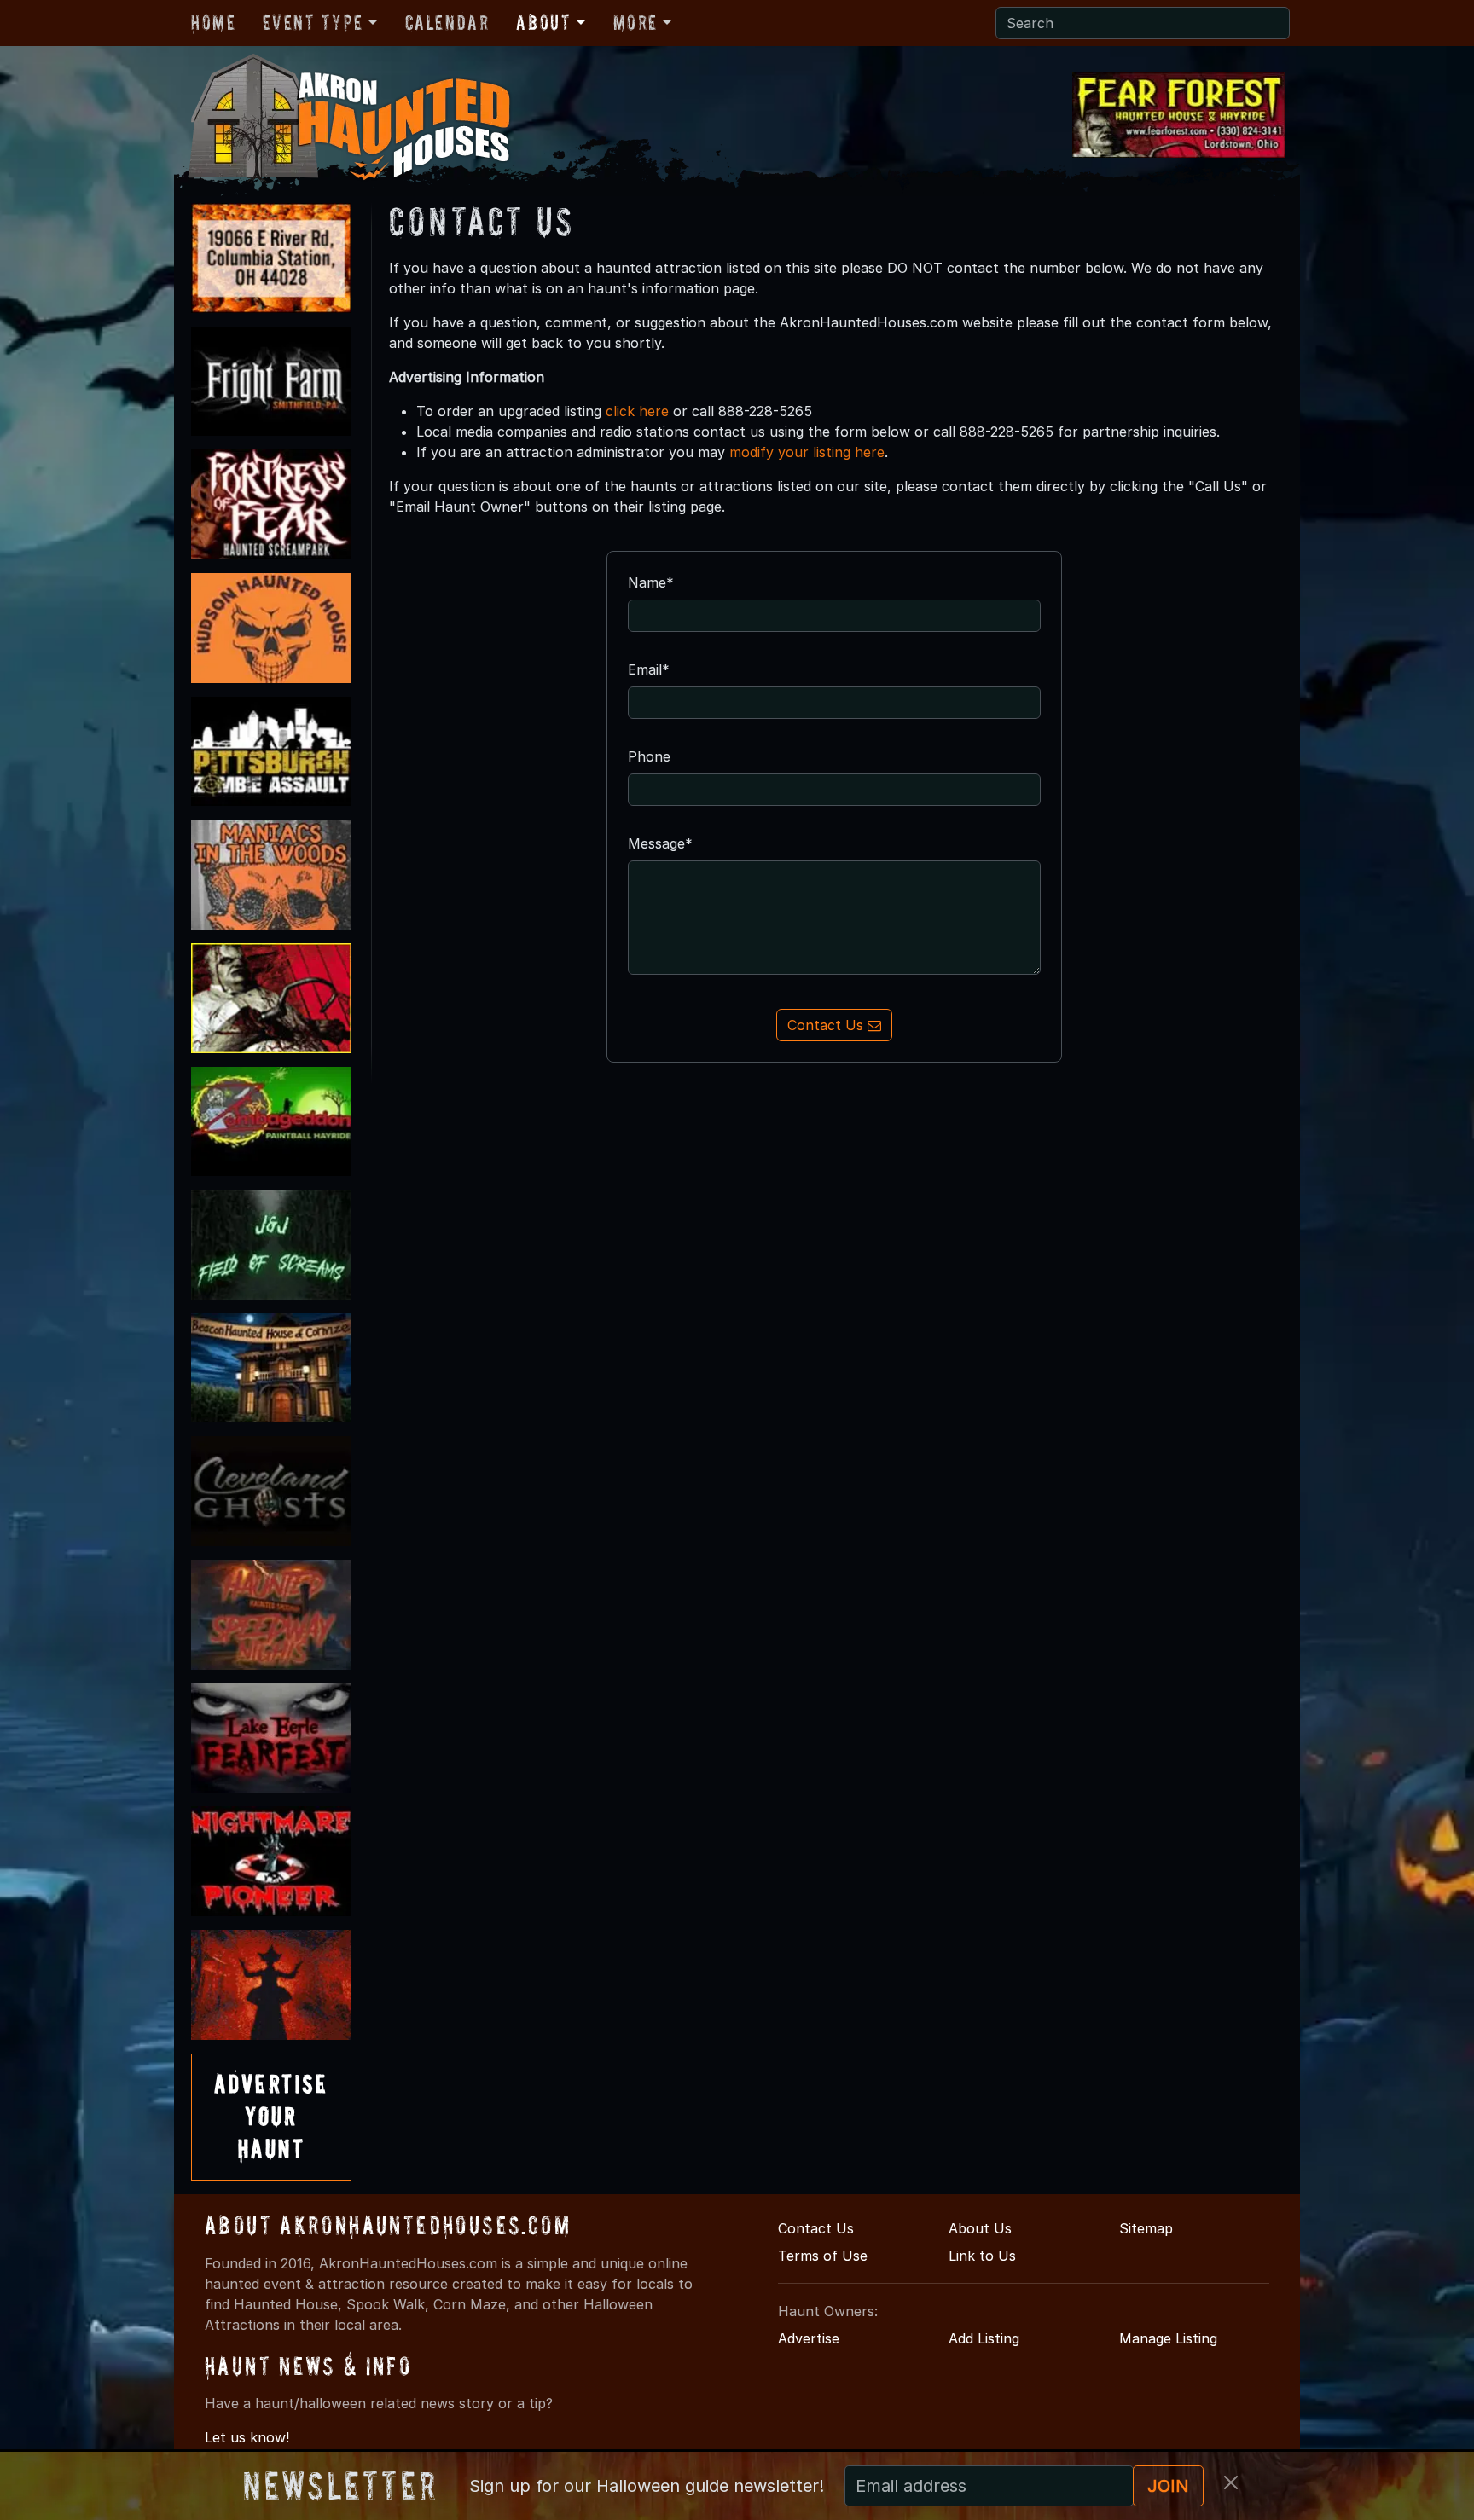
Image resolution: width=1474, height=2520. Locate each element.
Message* (660, 843)
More (635, 23)
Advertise (809, 2338)
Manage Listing (1168, 2338)
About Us (980, 2228)
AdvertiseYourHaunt (271, 2117)
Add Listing (984, 2338)
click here (637, 411)
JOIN (1168, 2486)
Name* (651, 582)
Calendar (447, 23)
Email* (649, 669)
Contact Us (827, 1025)
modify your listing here (807, 452)
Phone (649, 756)
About (543, 23)
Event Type (313, 23)
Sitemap (1146, 2228)
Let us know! (247, 2437)
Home (213, 23)
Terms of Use (823, 2256)
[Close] (1231, 2482)
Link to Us (982, 2256)
